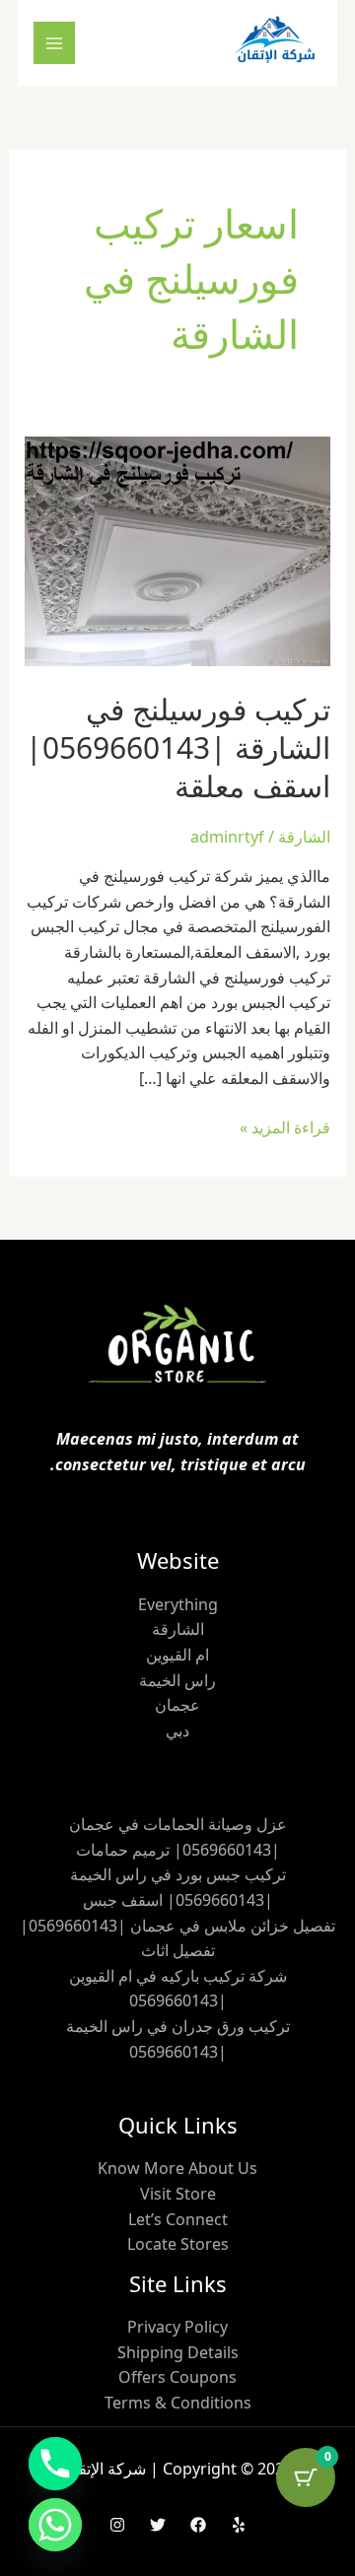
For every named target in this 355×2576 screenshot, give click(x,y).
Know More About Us (177, 2168)
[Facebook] (198, 2525)
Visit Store (178, 2194)
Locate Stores (178, 2244)
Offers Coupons (177, 2377)
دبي (177, 1730)
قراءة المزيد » (285, 1127)
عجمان (177, 1705)
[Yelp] (239, 2525)
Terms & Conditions (178, 2403)
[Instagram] (117, 2525)
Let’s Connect (178, 2219)
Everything (178, 1604)
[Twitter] (158, 2525)
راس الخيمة (177, 1680)
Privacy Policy (177, 2327)
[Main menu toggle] (54, 42)
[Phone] (55, 2464)
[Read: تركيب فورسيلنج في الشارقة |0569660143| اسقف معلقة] (178, 550)
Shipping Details (178, 2352)
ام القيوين (177, 1655)
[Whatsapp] (55, 2525)
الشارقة (304, 837)
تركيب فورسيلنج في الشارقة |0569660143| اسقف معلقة (178, 747)
